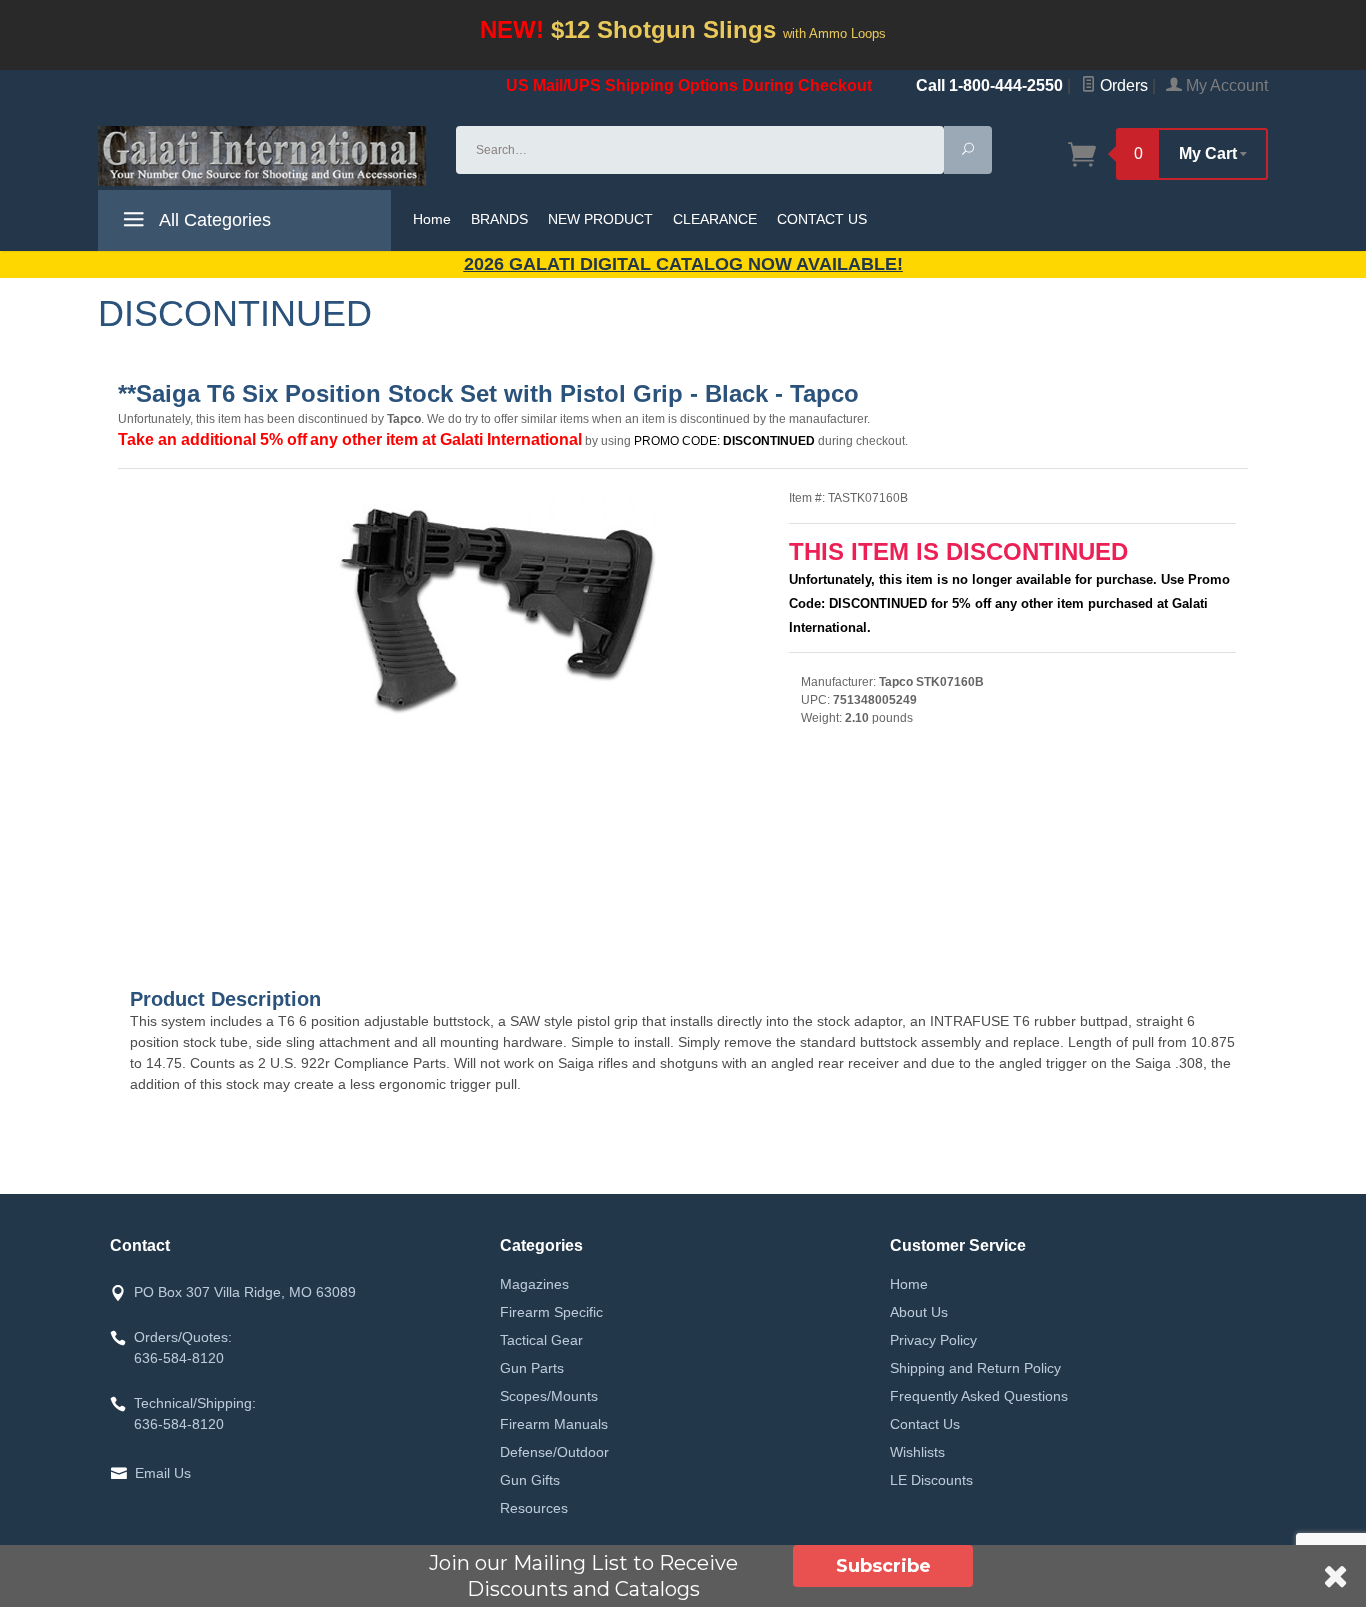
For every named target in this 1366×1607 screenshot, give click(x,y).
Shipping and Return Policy (975, 1368)
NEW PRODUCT (600, 219)
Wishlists (917, 1452)
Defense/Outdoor (554, 1452)
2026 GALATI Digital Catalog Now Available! (683, 264)
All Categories (213, 220)
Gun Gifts (530, 1480)
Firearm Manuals (554, 1424)
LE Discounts (931, 1480)
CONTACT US (822, 219)
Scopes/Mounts (549, 1396)
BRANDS (499, 219)
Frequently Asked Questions (979, 1396)
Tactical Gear (541, 1340)
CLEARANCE (715, 219)
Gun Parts (532, 1368)
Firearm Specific (551, 1312)
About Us (919, 1312)
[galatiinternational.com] (265, 156)
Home (432, 219)
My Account (1225, 85)
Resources (534, 1508)
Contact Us (925, 1424)
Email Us (163, 1473)
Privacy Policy (933, 1340)
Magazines (534, 1284)
